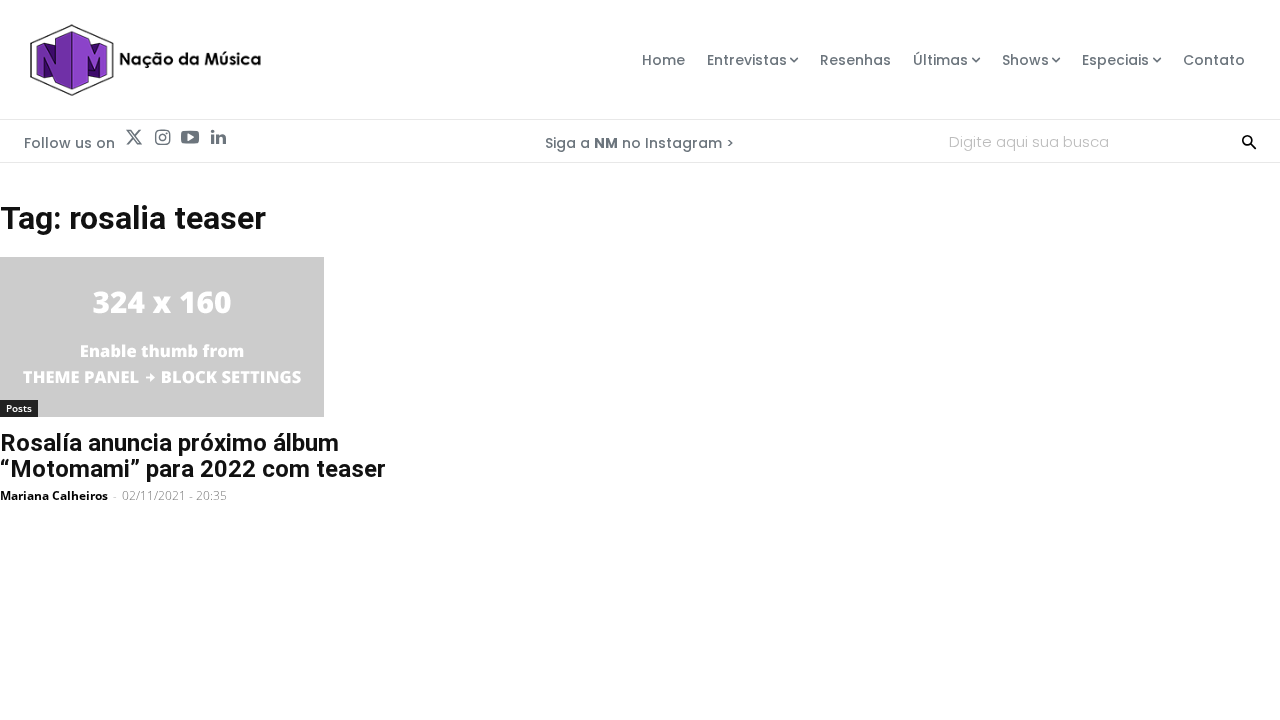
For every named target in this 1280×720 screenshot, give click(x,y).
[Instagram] (162, 138)
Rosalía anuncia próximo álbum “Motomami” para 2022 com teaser (193, 456)
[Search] (1249, 141)
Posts (19, 408)
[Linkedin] (218, 138)
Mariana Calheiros (54, 495)
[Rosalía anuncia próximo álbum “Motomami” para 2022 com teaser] (224, 337)
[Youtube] (190, 138)
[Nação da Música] (144, 60)
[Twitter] (134, 138)
